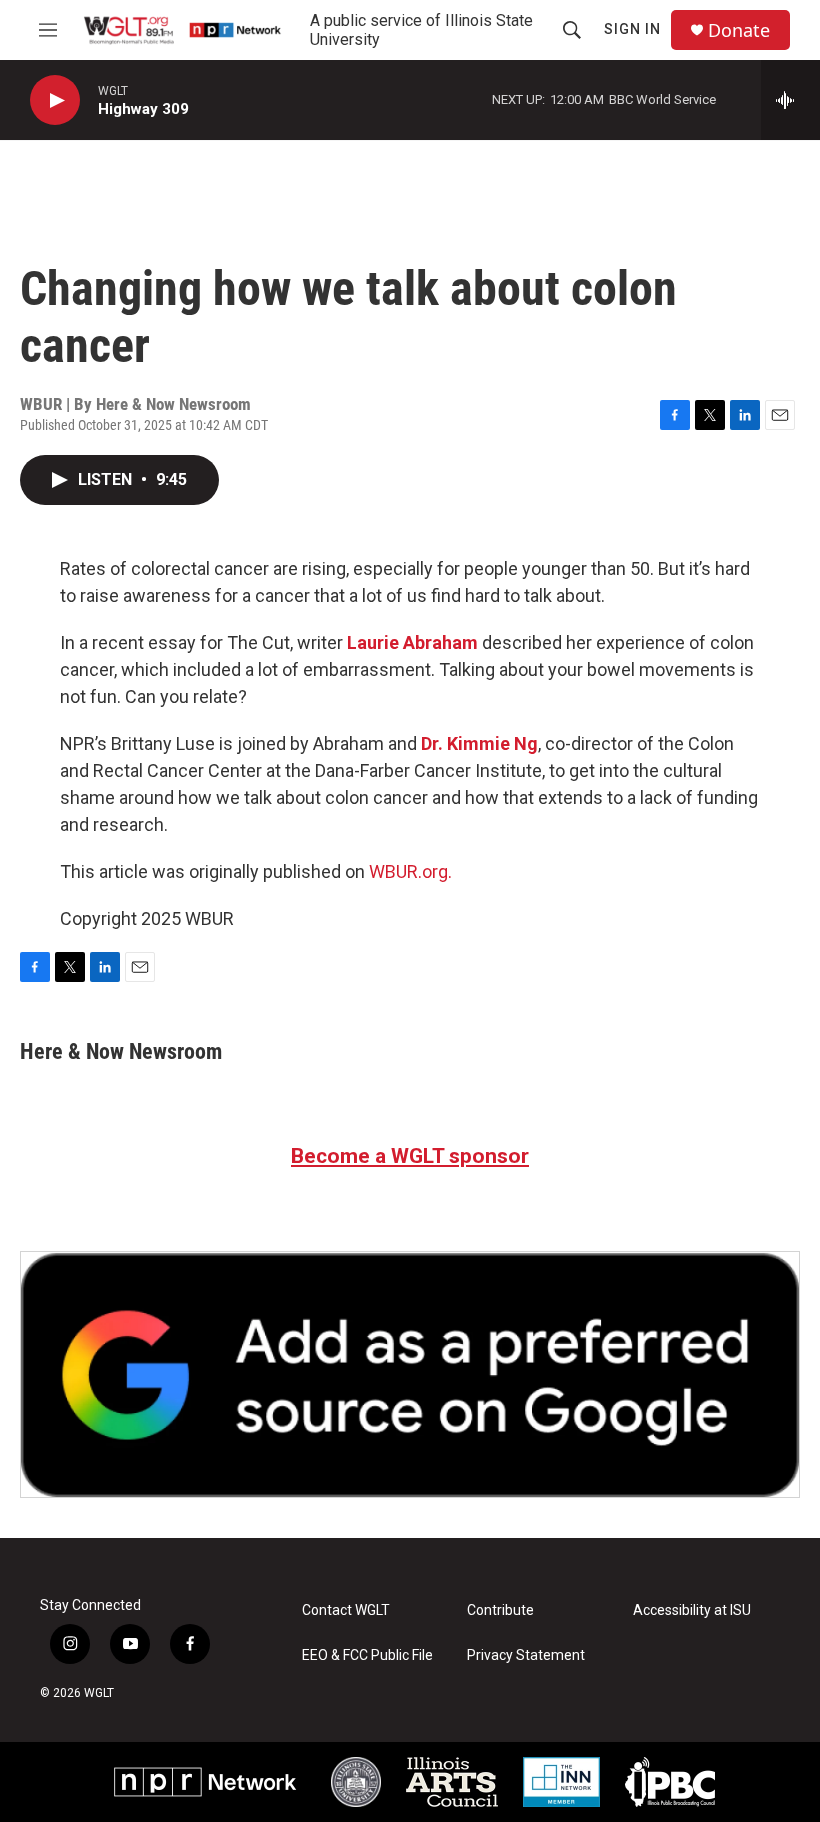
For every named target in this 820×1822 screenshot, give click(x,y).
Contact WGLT (346, 1610)
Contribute (500, 1610)
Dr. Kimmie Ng (479, 743)
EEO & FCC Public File (367, 1655)
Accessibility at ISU (692, 1610)
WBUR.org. (410, 871)
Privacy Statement (526, 1655)
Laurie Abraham (412, 642)
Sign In (632, 29)
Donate (739, 30)
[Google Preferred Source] (410, 1374)
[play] (55, 100)
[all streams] (790, 100)
